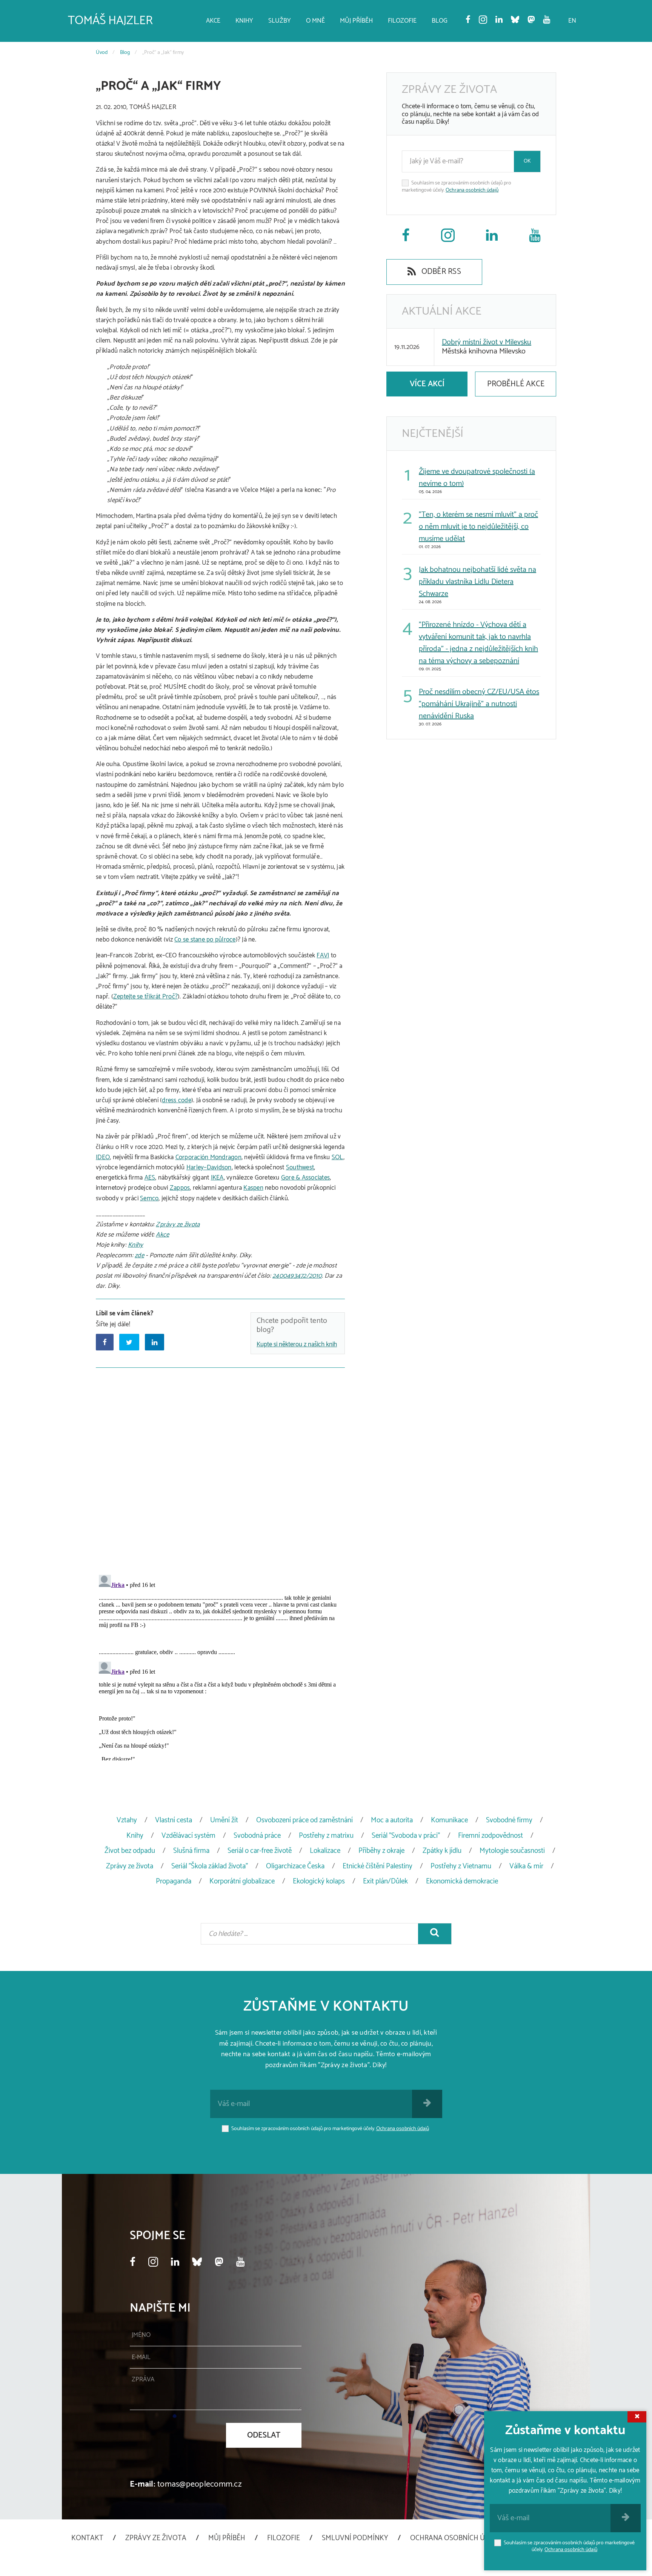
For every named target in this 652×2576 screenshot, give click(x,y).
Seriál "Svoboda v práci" (406, 1836)
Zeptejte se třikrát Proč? (145, 997)
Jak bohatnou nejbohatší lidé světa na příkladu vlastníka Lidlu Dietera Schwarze (477, 582)
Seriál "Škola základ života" (210, 1866)
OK (527, 161)
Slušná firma (191, 1851)
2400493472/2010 (297, 1276)
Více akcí (427, 384)
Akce (213, 21)
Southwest (300, 1167)
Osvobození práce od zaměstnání (304, 1820)
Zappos (180, 1188)
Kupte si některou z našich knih (297, 1344)
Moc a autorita (392, 1820)
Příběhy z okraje (381, 1851)
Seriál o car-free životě (260, 1851)
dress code (177, 1100)
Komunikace (449, 1820)
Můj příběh (356, 21)
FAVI (323, 955)
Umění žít (224, 1820)
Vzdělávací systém (188, 1836)
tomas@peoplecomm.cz (200, 2484)
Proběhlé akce (516, 384)
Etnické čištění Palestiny (378, 1866)
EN (572, 21)
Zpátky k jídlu (442, 1851)
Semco (149, 1198)
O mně (315, 21)
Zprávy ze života (178, 1224)
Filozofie (402, 21)
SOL (338, 1157)
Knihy (244, 21)
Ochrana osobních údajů (472, 190)
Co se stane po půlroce (205, 940)
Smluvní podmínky (355, 2538)
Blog (440, 21)
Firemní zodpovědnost (491, 1836)
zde (139, 1255)
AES (150, 1178)
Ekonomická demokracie (462, 1881)
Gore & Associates (305, 1178)
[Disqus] (220, 1470)
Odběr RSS (440, 272)
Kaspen (253, 1188)
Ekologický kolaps (319, 1881)
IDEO (103, 1157)
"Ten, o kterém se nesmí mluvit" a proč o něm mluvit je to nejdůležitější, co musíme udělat (478, 527)
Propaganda (174, 1881)
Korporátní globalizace (242, 1881)
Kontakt (87, 2538)
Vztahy (127, 1820)
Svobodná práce (257, 1836)
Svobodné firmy (509, 1820)
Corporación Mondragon (208, 1157)
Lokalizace (325, 1851)
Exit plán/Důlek (385, 1881)
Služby (280, 21)
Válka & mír (526, 1866)
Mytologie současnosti (512, 1851)
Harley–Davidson (209, 1167)
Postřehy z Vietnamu (461, 1866)
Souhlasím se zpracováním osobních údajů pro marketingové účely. (457, 187)
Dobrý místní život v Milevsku (487, 342)
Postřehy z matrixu (326, 1836)
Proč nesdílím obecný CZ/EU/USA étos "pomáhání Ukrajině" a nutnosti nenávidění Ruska (479, 704)
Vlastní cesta (174, 1820)
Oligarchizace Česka (295, 1866)
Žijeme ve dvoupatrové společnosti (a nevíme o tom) (477, 478)
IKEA (217, 1178)
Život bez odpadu (130, 1851)
